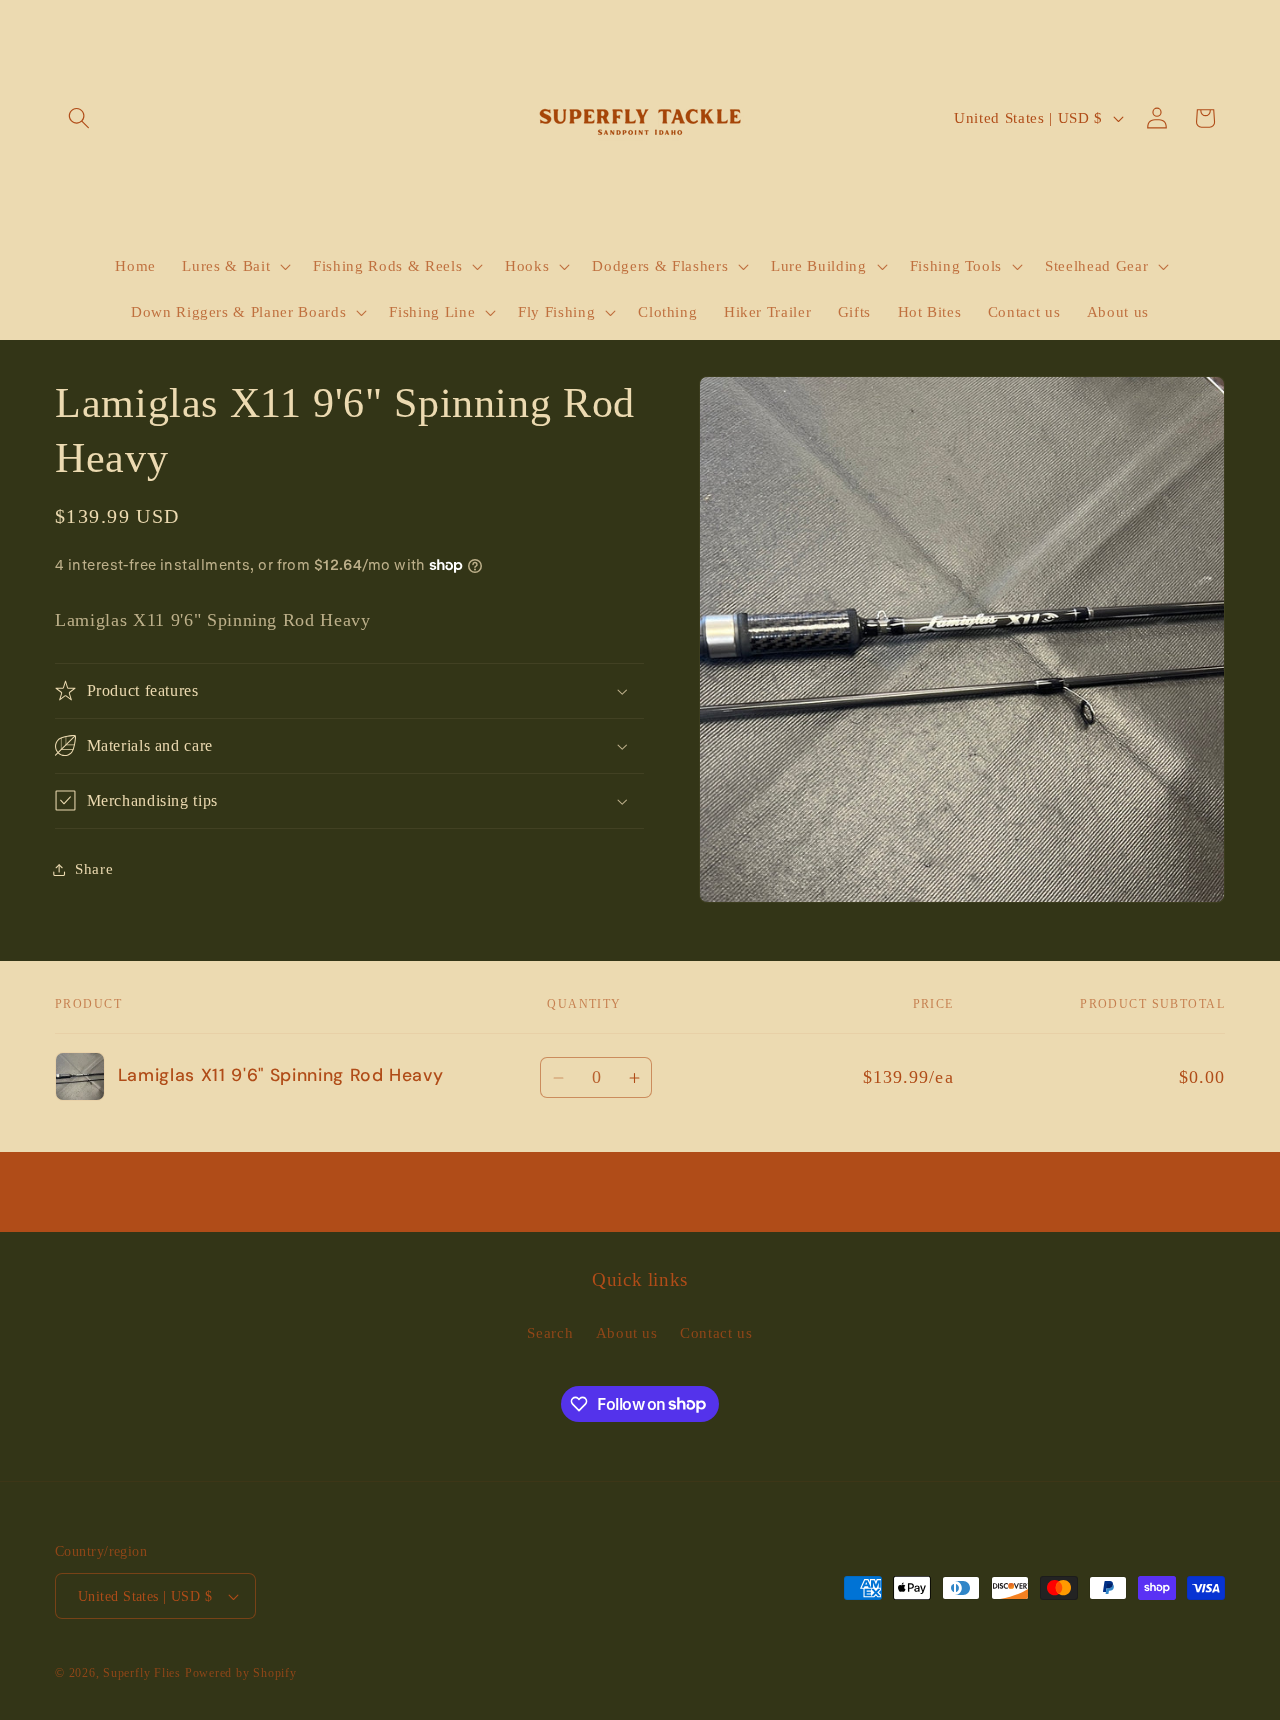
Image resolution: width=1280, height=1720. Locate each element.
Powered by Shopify (241, 1673)
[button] (79, 118)
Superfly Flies (142, 1673)
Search (550, 1332)
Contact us (716, 1332)
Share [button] (94, 868)
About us (627, 1332)
